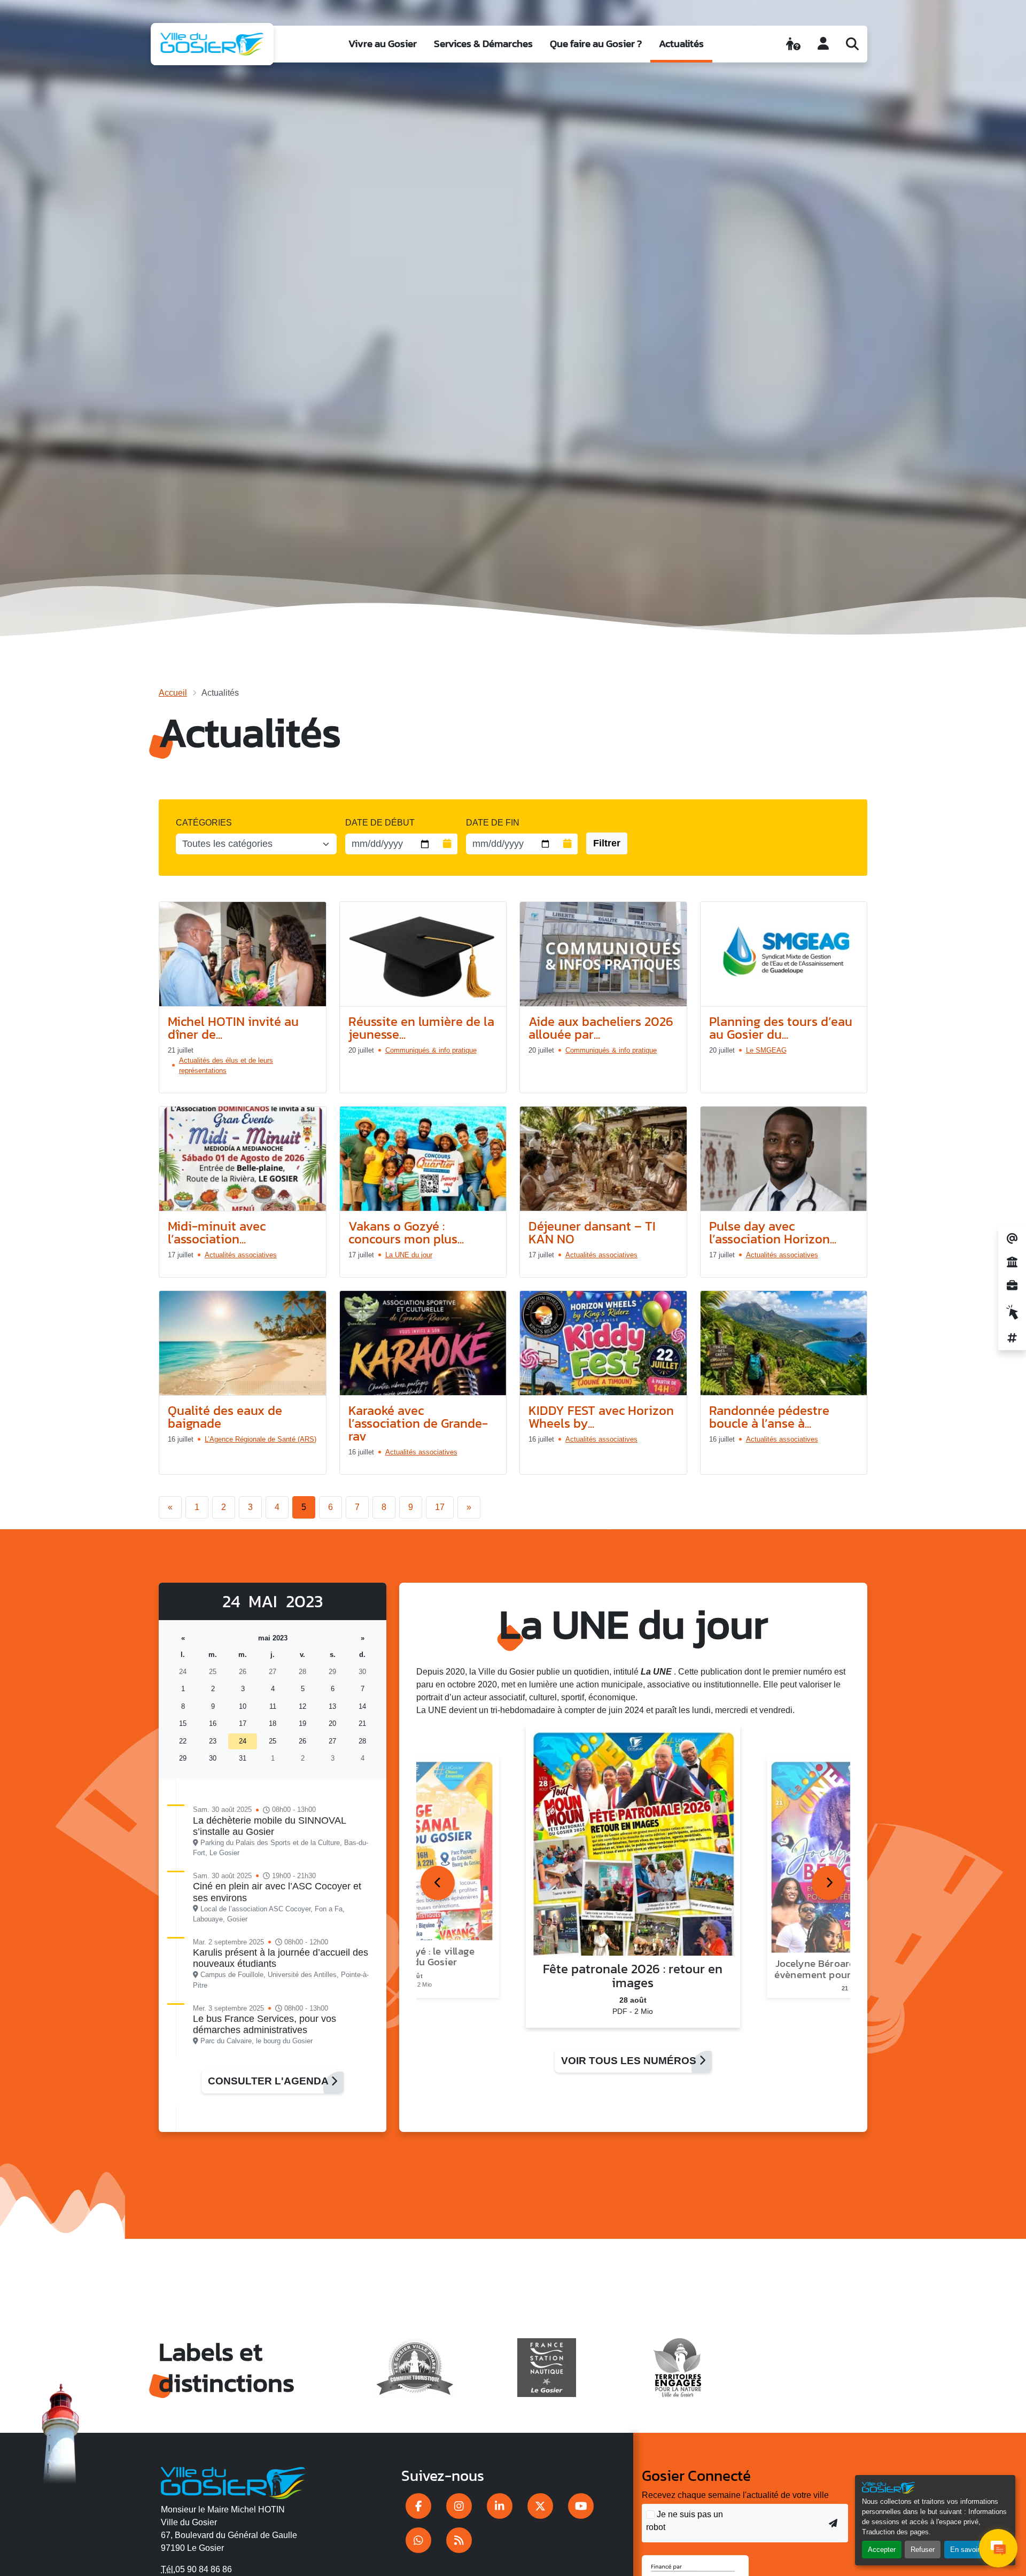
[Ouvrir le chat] (998, 2548)
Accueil (173, 693)
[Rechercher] (852, 44)
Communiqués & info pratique (431, 1050)
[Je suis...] (793, 44)
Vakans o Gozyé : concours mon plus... (406, 1232)
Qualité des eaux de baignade (225, 1417)
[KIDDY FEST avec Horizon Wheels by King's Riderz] (603, 1343)
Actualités (681, 44)
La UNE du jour (409, 1255)
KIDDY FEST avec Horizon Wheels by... (601, 1417)
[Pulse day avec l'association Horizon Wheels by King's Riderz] (784, 1159)
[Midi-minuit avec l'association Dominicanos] (243, 1159)
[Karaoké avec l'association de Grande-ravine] (423, 1343)
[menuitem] (383, 44)
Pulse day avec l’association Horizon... (773, 1232)
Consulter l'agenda (269, 2081)
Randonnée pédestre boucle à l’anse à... (769, 1417)
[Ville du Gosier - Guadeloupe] (233, 2481)
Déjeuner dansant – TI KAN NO (592, 1232)
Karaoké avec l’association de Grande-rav (418, 1423)
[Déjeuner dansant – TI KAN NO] (603, 1159)
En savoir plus (972, 2550)
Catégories (204, 823)
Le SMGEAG (766, 1050)
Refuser (923, 2550)
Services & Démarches (483, 44)
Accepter (882, 2550)
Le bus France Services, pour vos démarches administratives (265, 2024)
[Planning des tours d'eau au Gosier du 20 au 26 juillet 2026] (784, 954)
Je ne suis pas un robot (685, 2521)
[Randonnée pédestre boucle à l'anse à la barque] (784, 1343)
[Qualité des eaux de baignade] (243, 1343)
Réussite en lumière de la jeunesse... (421, 1028)
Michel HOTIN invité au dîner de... (233, 1028)
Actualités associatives (241, 1255)
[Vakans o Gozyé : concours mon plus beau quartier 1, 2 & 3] (423, 1159)
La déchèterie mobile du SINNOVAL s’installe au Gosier (269, 1826)
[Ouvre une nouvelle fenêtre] (418, 2506)
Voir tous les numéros (630, 2061)
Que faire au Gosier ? (596, 44)
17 (440, 1507)
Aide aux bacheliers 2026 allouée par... (601, 1028)
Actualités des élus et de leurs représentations (226, 1065)
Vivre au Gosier (383, 44)
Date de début (380, 823)
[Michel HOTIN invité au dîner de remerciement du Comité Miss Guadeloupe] (243, 954)
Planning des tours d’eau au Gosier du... (781, 1028)
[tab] (438, 1883)
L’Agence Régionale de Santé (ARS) (261, 1439)
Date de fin (493, 823)
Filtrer (607, 843)
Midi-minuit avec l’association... (217, 1232)
